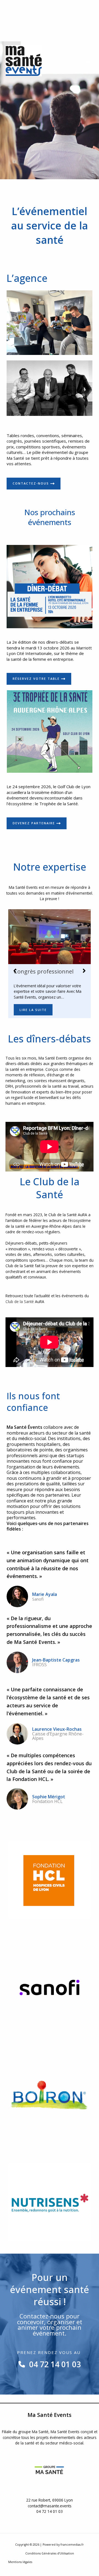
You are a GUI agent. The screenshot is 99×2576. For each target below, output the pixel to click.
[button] (15, 971)
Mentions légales (20, 2562)
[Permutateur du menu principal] (88, 61)
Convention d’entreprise (45, 972)
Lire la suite (33, 1010)
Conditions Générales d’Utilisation (50, 2553)
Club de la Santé (20, 1302)
